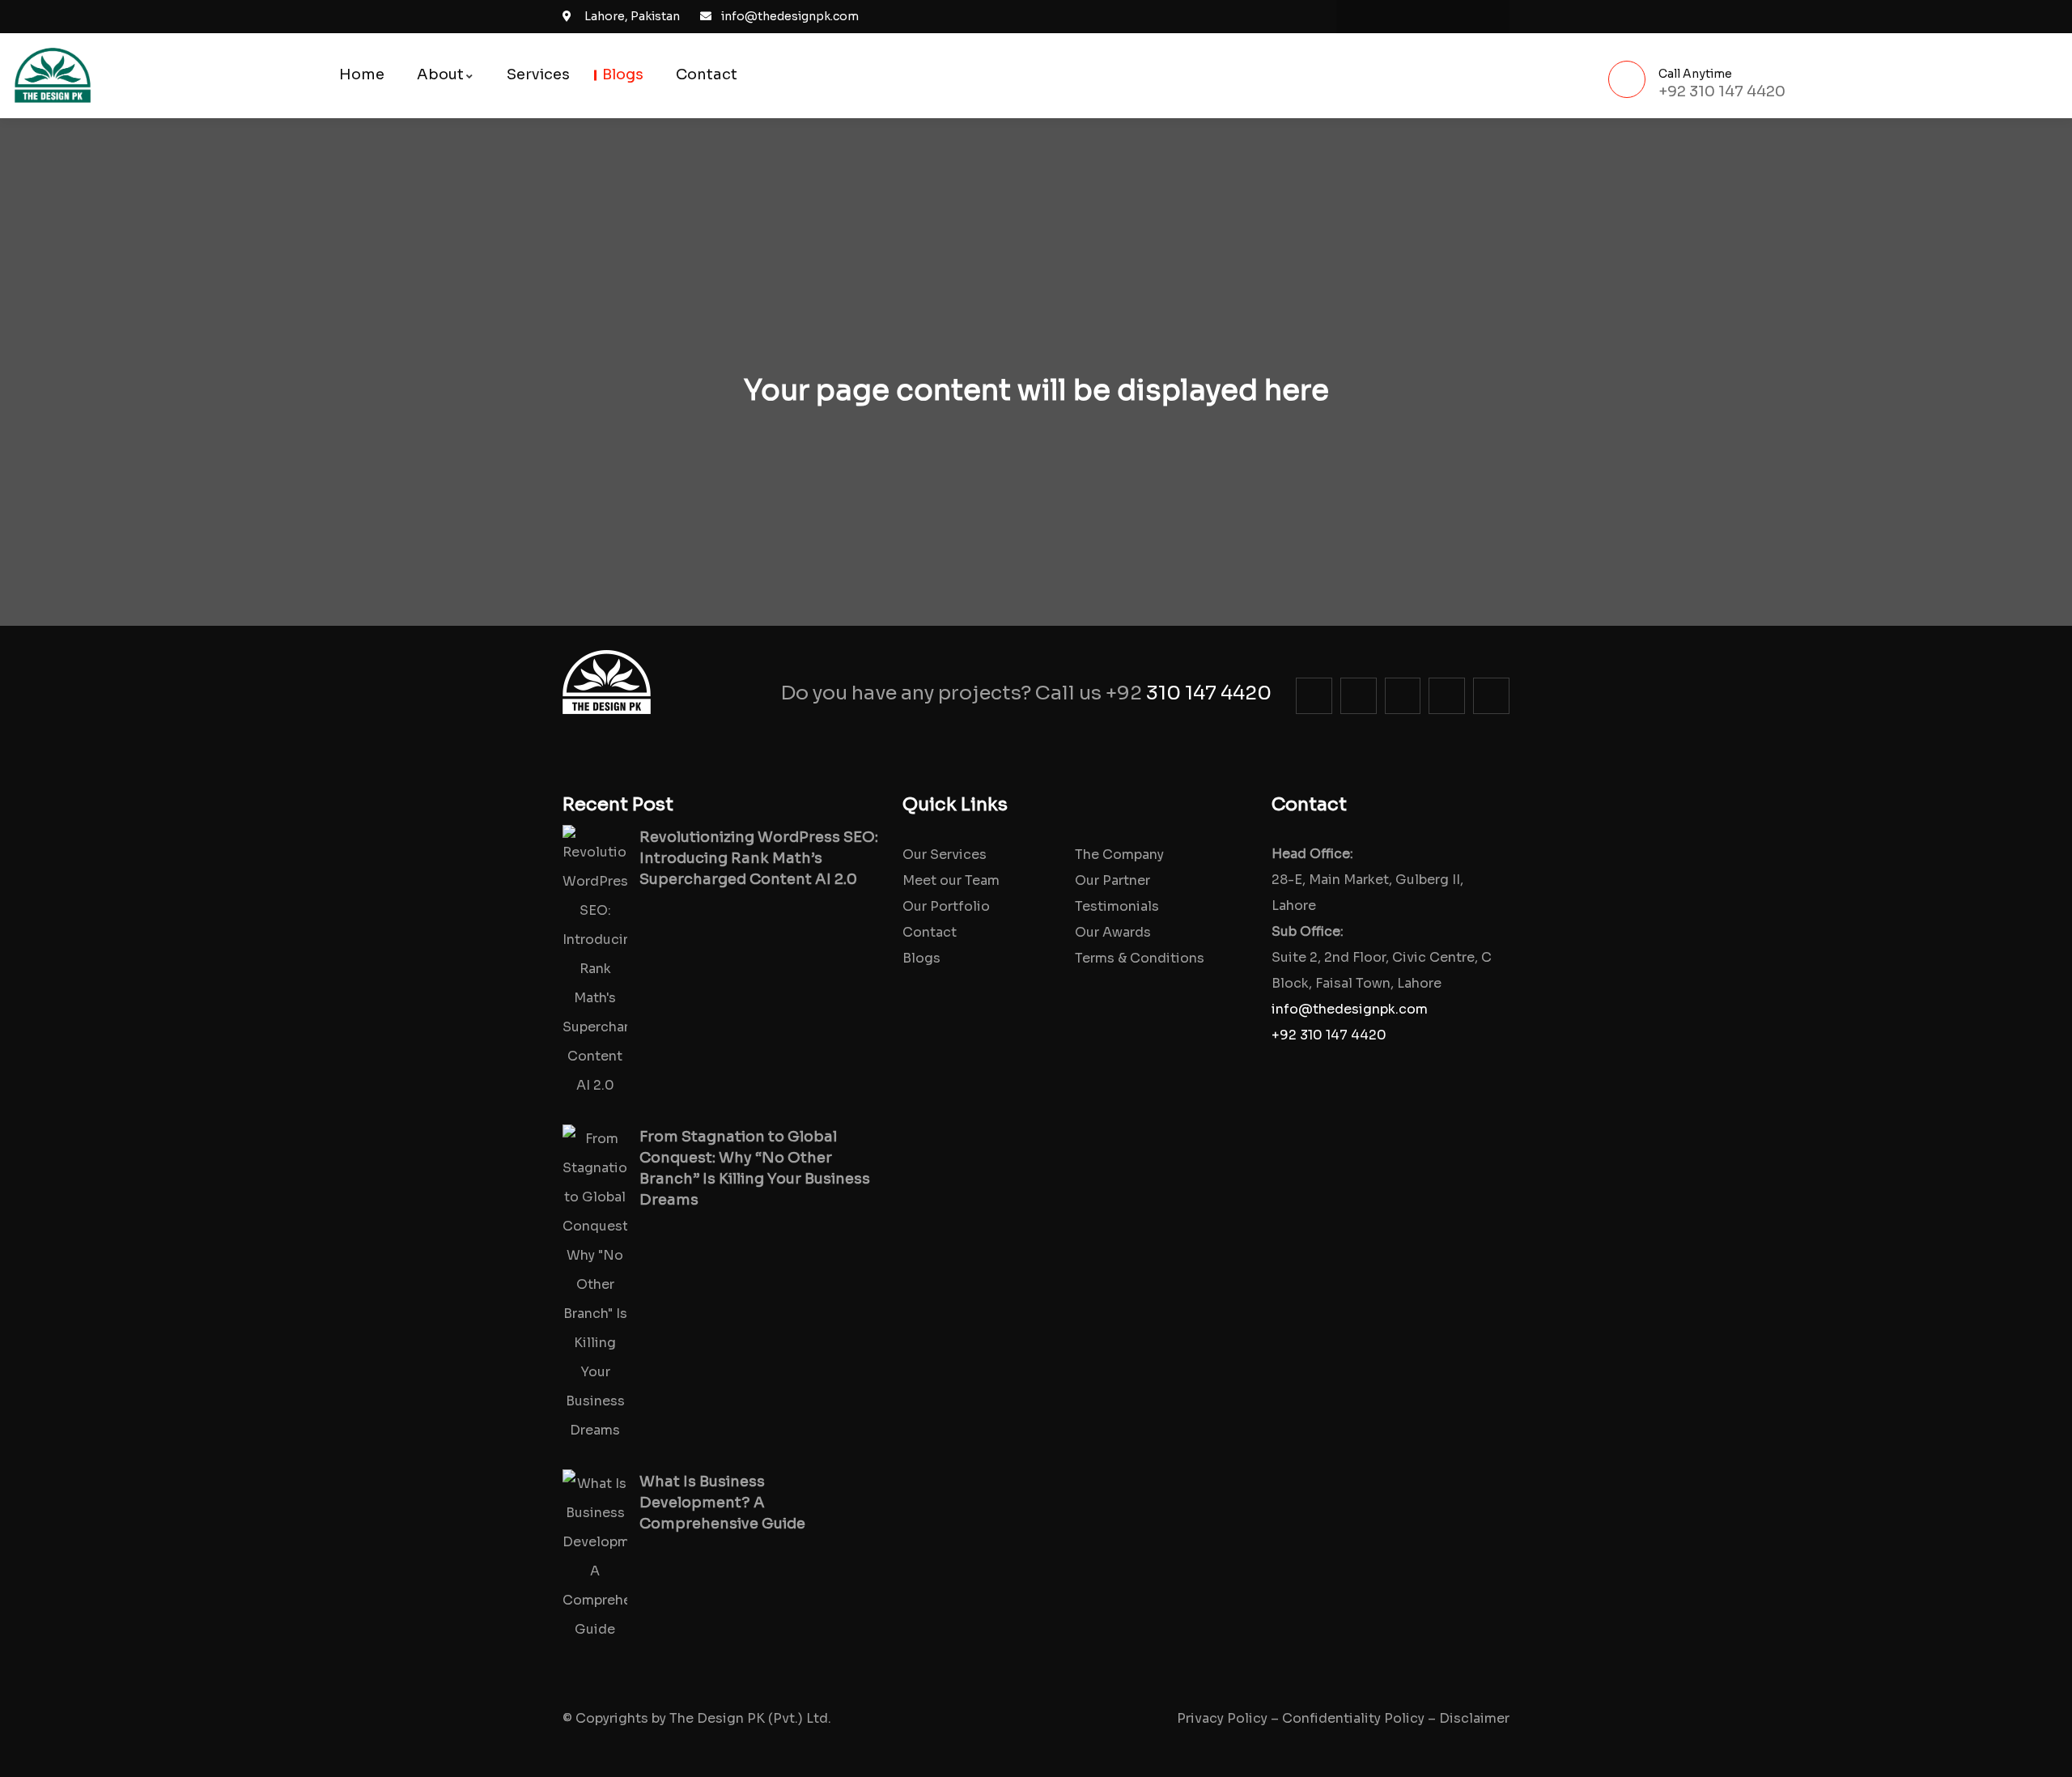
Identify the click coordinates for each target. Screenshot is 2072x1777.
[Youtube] (1489, 17)
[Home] (53, 77)
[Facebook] (1357, 17)
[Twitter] (1423, 17)
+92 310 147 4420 (1329, 1035)
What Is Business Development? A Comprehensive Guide (722, 1503)
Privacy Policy (1222, 1718)
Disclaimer (1474, 1718)
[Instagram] (1390, 17)
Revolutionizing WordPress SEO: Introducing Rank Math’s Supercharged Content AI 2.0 (759, 858)
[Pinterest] (1456, 17)
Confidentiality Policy (1353, 1718)
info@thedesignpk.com (1350, 1009)
